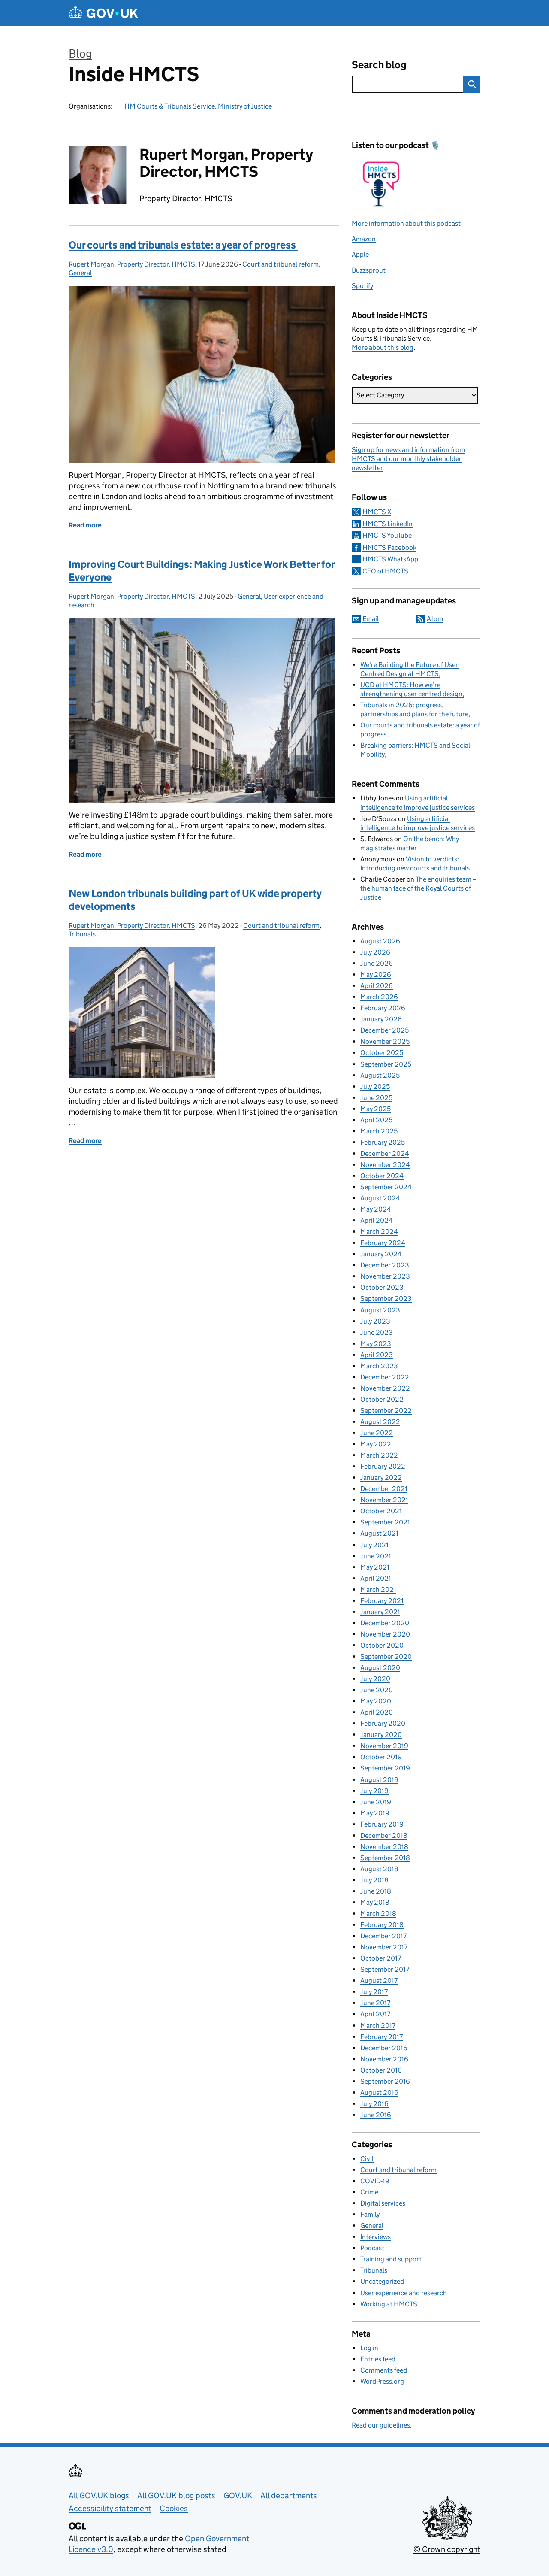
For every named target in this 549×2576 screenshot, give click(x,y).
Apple (360, 254)
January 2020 (381, 1735)
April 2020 (377, 1712)
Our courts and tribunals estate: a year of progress (183, 245)
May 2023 (376, 1344)
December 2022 (385, 1377)
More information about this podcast (406, 223)
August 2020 (380, 1668)
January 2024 (381, 1254)
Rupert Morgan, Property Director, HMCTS (132, 264)
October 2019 (381, 1757)
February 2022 (383, 1466)
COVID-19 (375, 2181)
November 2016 (384, 2059)
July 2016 (374, 2104)
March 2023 (379, 1366)
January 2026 (381, 1019)
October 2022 (382, 1399)
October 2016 (381, 2070)
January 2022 (381, 1477)
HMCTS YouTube (387, 535)
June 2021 (376, 1556)
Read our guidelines (381, 2425)
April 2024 (377, 1220)
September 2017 (385, 1969)
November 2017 (384, 1947)
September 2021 (385, 1522)
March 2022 (379, 1455)
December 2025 (385, 1030)
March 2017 (378, 2026)
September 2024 (386, 1187)
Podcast (372, 2248)
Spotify (362, 286)
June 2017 (375, 2003)
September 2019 (385, 1768)
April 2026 (377, 986)
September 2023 (386, 1299)
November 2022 (385, 1388)
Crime (369, 2192)
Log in (369, 2348)
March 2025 (379, 1131)
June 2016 (376, 2115)
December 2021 (384, 1489)
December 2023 (385, 1265)
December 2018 (384, 1835)
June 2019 (376, 1802)
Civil (367, 2159)
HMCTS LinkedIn (388, 524)
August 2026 (380, 941)
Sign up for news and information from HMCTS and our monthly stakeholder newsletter (408, 459)
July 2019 (374, 1791)
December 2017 (383, 1936)
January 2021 (380, 1612)
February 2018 (382, 1925)
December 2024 (385, 1153)
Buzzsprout (369, 270)
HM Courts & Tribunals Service (170, 106)
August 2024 (380, 1198)
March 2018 (378, 1914)
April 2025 (376, 1120)
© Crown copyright (447, 2549)
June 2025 (376, 1098)
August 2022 (380, 1422)
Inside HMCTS (134, 74)
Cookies (174, 2508)
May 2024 (376, 1209)
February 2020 (383, 1723)
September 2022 (386, 1411)
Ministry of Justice (245, 106)
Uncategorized (382, 2281)
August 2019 (379, 1780)
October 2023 (382, 1287)
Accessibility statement (110, 2508)
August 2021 (379, 1533)
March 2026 (379, 997)
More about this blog (383, 347)
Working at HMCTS (389, 2304)
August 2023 (380, 1310)
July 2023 (375, 1321)
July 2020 (375, 1679)
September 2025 (386, 1064)
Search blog (379, 65)
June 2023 (377, 1332)
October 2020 (382, 1645)
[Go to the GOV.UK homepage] (103, 13)
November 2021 (384, 1500)
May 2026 (376, 974)
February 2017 (382, 2037)
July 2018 (374, 1880)
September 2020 (386, 1656)
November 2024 (385, 1165)
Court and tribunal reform (281, 264)
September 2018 (385, 1858)
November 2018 (384, 1847)
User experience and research (404, 2293)
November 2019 (384, 1746)
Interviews (376, 2237)
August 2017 (379, 1980)
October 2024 (382, 1176)
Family (370, 2214)
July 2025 (375, 1086)
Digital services (383, 2203)
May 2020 (376, 1701)
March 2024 (379, 1232)
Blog (80, 53)
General (80, 273)
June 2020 (377, 1690)
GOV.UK (238, 2496)
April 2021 (376, 1578)
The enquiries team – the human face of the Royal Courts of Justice (418, 888)
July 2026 (375, 952)
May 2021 (375, 1567)
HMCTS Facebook (389, 547)
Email (371, 619)
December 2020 (385, 1623)
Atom (435, 619)
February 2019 (382, 1824)
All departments (289, 2496)
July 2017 (374, 1992)
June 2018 (376, 1891)
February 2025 (383, 1142)
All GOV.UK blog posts (176, 2496)
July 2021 (374, 1545)
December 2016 (384, 2048)
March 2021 (378, 1590)
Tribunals (82, 934)
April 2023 (377, 1355)
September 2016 (385, 2081)
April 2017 (375, 2014)
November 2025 (385, 1041)
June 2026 (377, 963)
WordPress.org (382, 2381)
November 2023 (385, 1276)
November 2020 (385, 1634)
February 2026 (383, 1008)
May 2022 (376, 1444)
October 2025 (382, 1053)
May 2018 (375, 1902)
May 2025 (376, 1109)
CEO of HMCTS (385, 571)
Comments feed (384, 2370)
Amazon (364, 239)
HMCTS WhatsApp (390, 559)
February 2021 (382, 1601)
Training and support (391, 2259)
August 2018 (379, 1869)
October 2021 (381, 1511)
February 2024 (383, 1243)
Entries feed (378, 2359)
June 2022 (377, 1433)
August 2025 (380, 1075)
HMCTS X (377, 512)
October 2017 (381, 1958)
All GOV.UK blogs (99, 2496)
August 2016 (379, 2093)
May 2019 (375, 1813)
